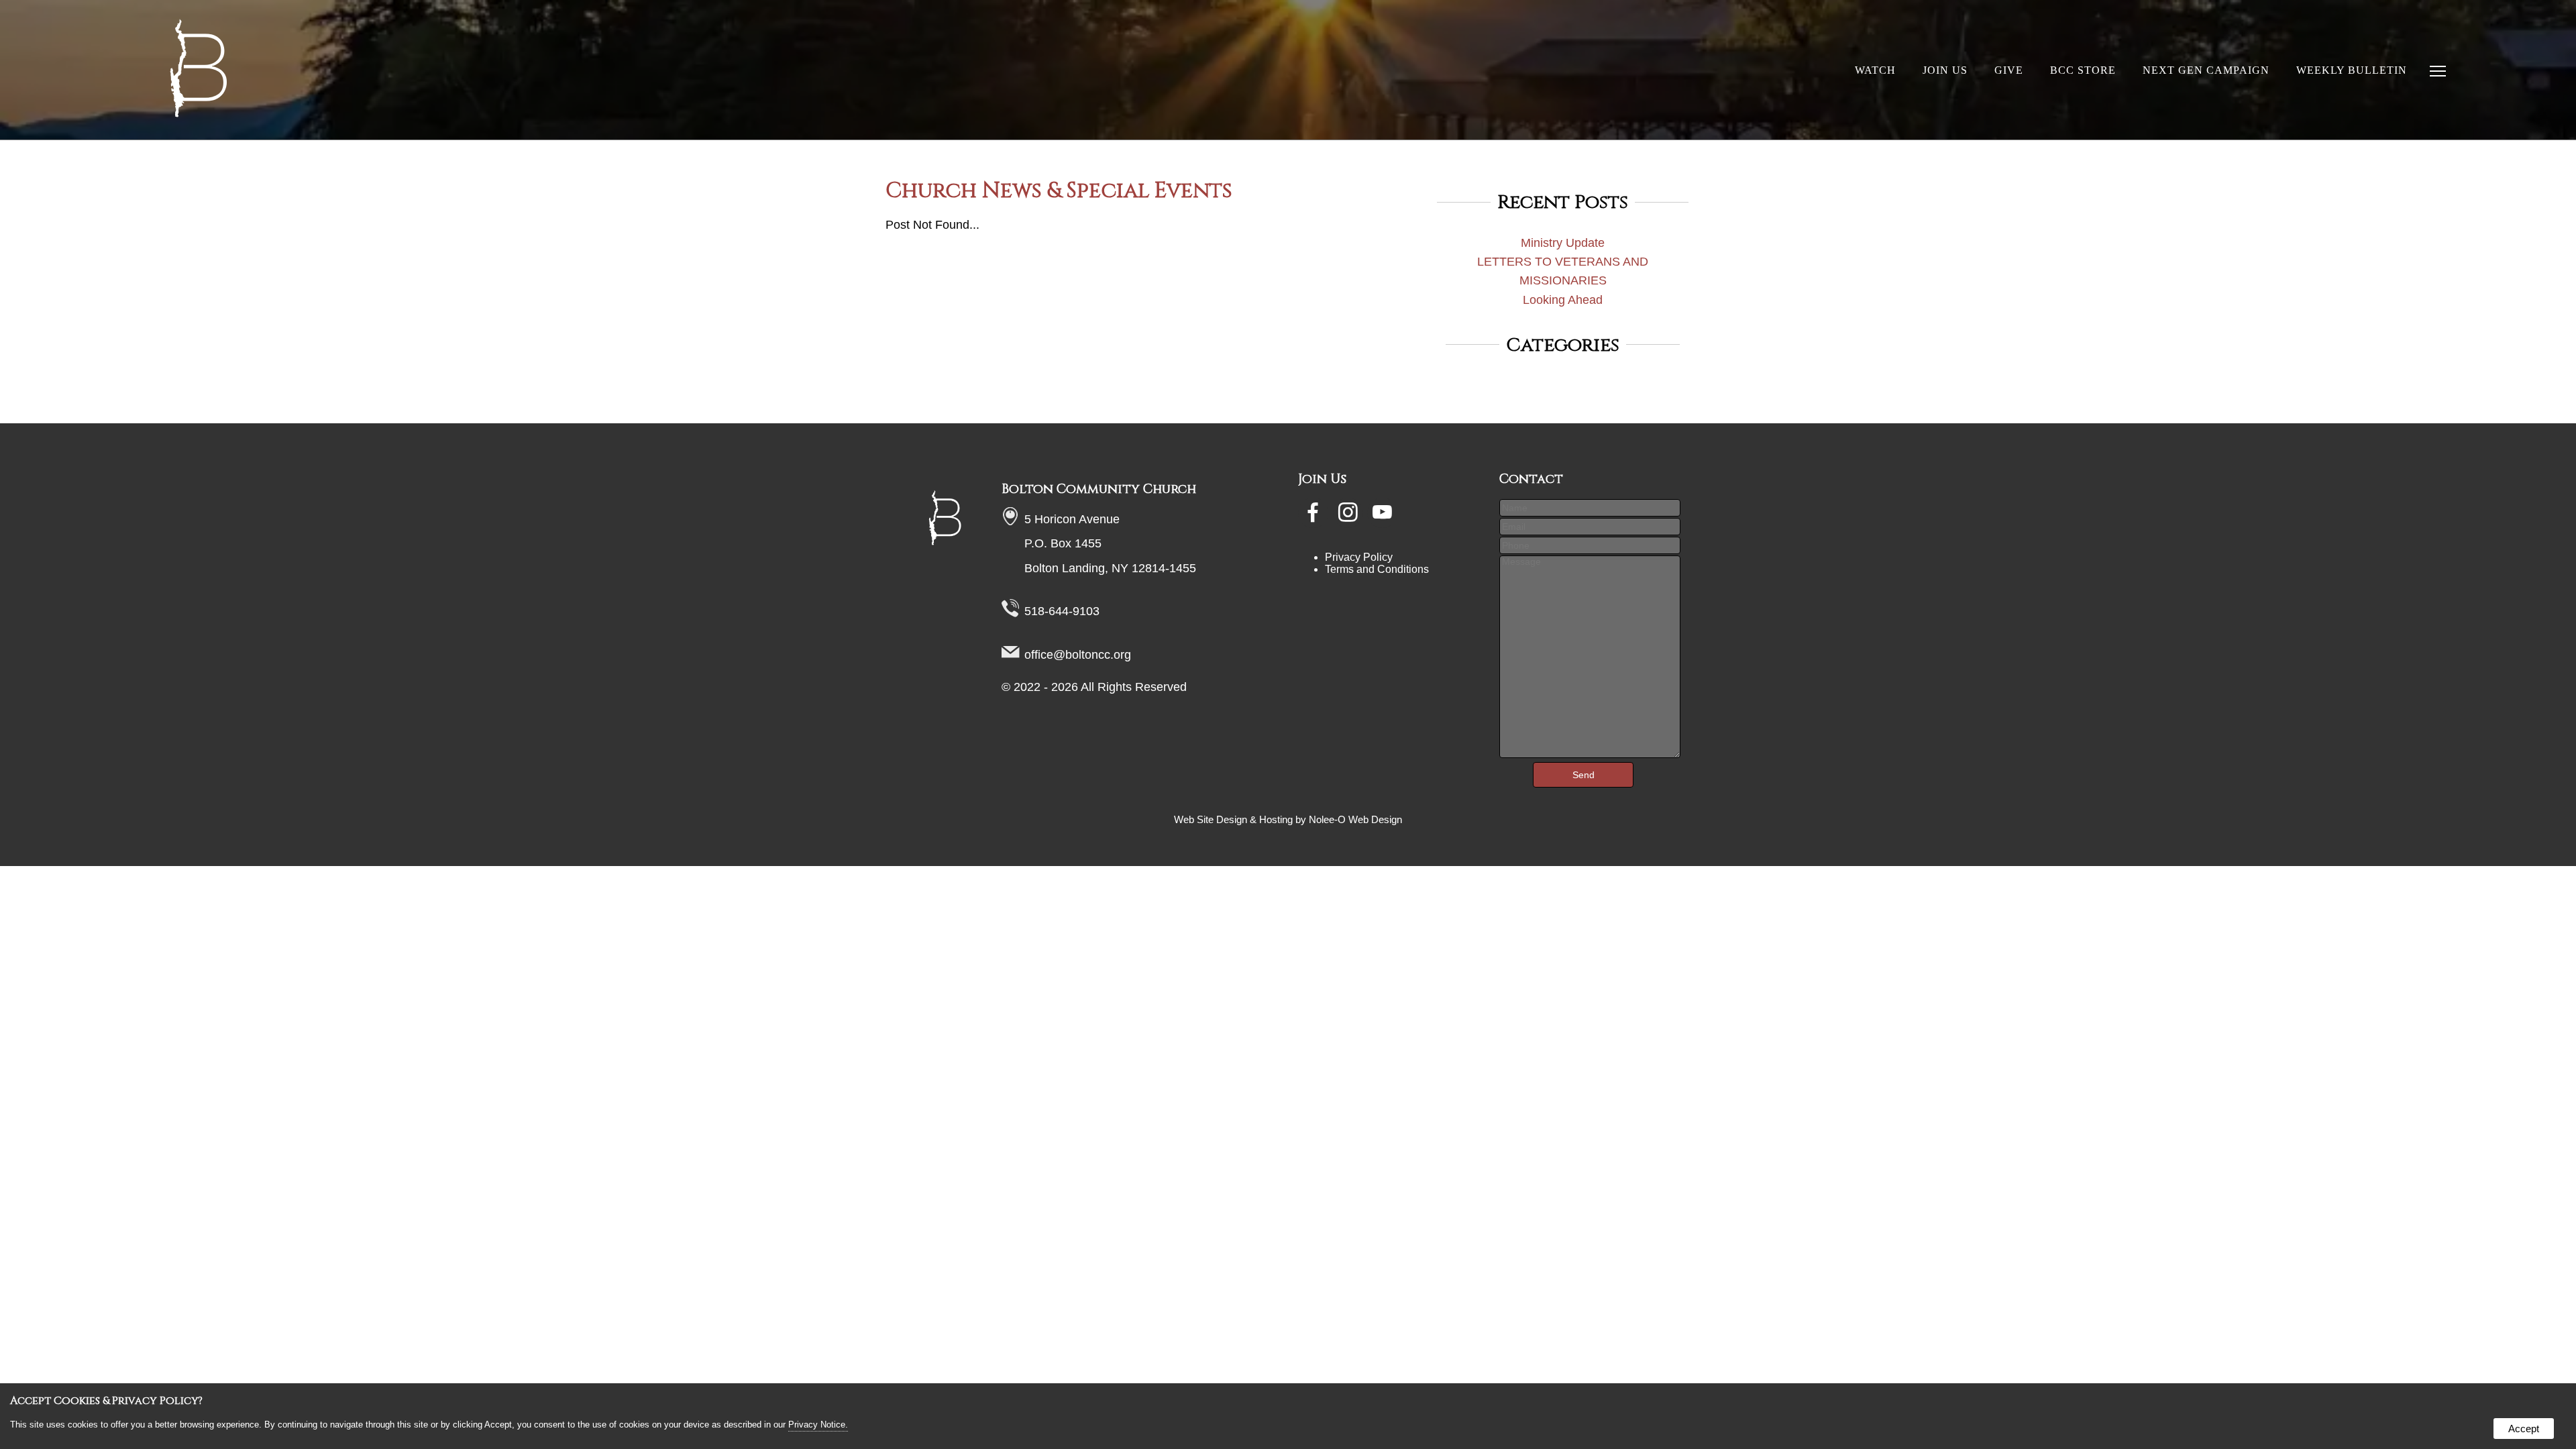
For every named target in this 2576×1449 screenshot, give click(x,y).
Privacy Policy (1359, 557)
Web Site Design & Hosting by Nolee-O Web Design (1288, 820)
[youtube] (1383, 517)
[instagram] (1349, 517)
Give (2009, 70)
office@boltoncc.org (1078, 655)
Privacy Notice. (818, 1425)
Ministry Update (1563, 243)
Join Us (1945, 70)
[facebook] (1314, 517)
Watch (1875, 70)
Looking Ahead (1563, 300)
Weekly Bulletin (2352, 70)
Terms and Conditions (1377, 569)
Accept (2524, 1429)
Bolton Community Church (1099, 489)
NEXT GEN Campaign (2206, 70)
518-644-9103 (1062, 611)
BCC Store (2083, 70)
